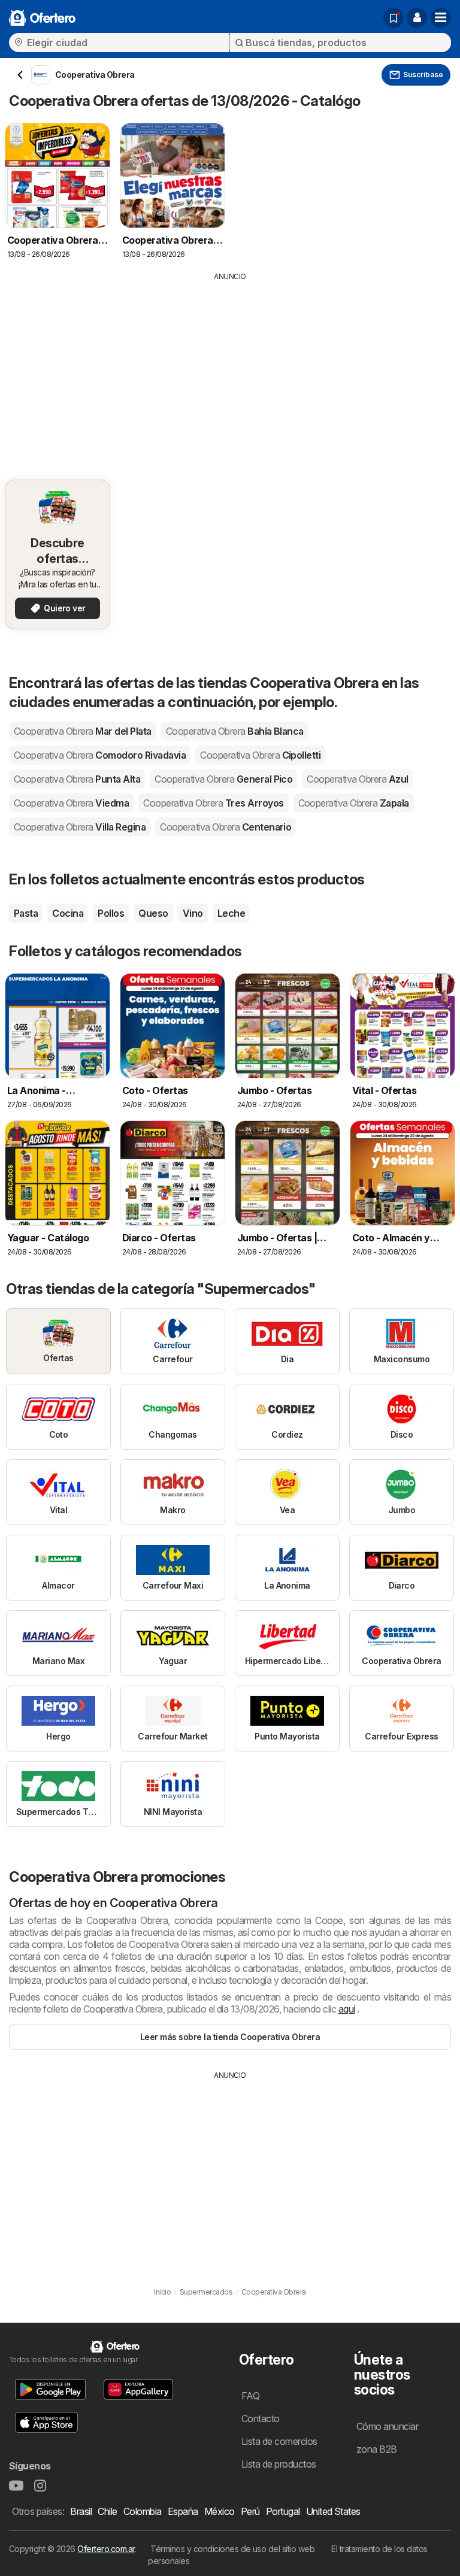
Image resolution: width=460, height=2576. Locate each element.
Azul (357, 779)
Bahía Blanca (235, 731)
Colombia (143, 2511)
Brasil (81, 2511)
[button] (417, 18)
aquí (347, 2009)
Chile (107, 2511)
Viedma (71, 803)
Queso (153, 913)
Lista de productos (279, 2464)
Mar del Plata (83, 731)
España (183, 2511)
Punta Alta (77, 779)
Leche (231, 913)
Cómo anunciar (387, 2426)
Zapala (354, 803)
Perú (250, 2511)
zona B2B (377, 2449)
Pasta (26, 913)
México (220, 2511)
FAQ (250, 2396)
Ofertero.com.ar (106, 2549)
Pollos (111, 913)
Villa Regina (80, 827)
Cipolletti (260, 755)
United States (333, 2511)
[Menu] (441, 18)
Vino (193, 913)
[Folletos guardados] (394, 18)
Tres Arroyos (213, 803)
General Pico (223, 779)
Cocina (68, 913)
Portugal (283, 2511)
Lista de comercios (279, 2441)
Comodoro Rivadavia (100, 755)
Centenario (226, 827)
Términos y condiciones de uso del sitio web (232, 2549)
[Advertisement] (230, 372)
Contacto (261, 2419)
